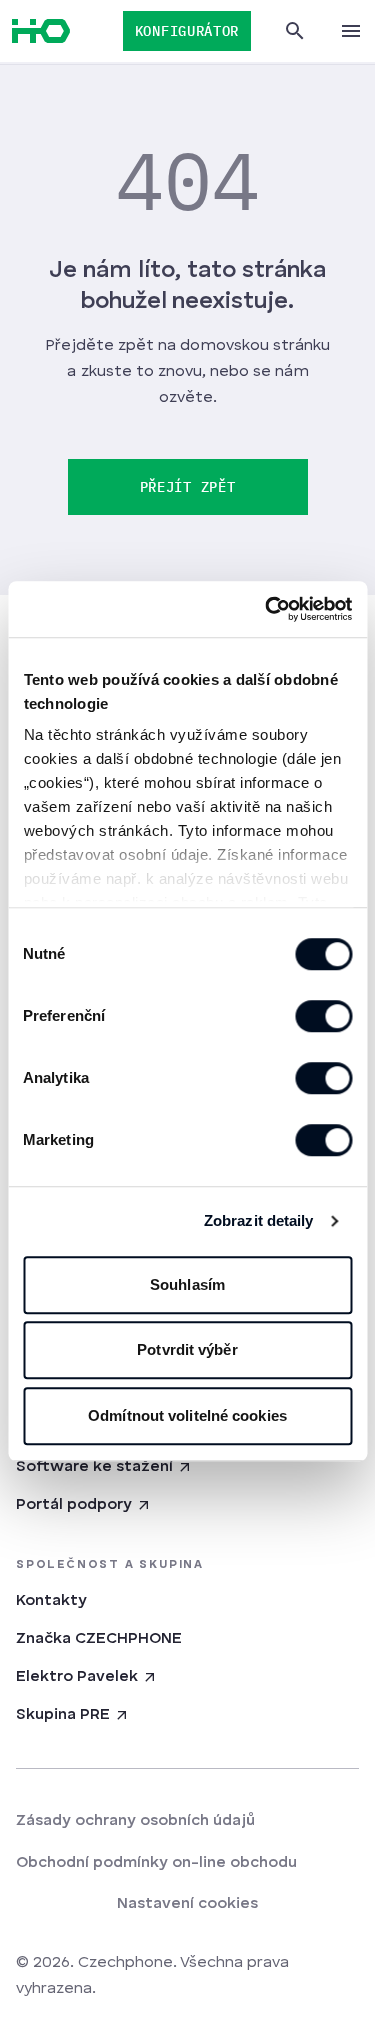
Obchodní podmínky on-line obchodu (156, 1863)
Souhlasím (187, 1284)
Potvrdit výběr (187, 1349)
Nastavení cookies (187, 1904)
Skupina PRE (63, 1715)
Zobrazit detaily (259, 1220)
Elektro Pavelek (77, 1677)
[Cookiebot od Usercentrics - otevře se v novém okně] (267, 609)
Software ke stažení (94, 1467)
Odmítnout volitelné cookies (187, 1415)
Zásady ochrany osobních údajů (135, 1821)
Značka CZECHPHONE (99, 1639)
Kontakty (51, 1601)
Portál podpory (74, 1505)
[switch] (323, 1016)
